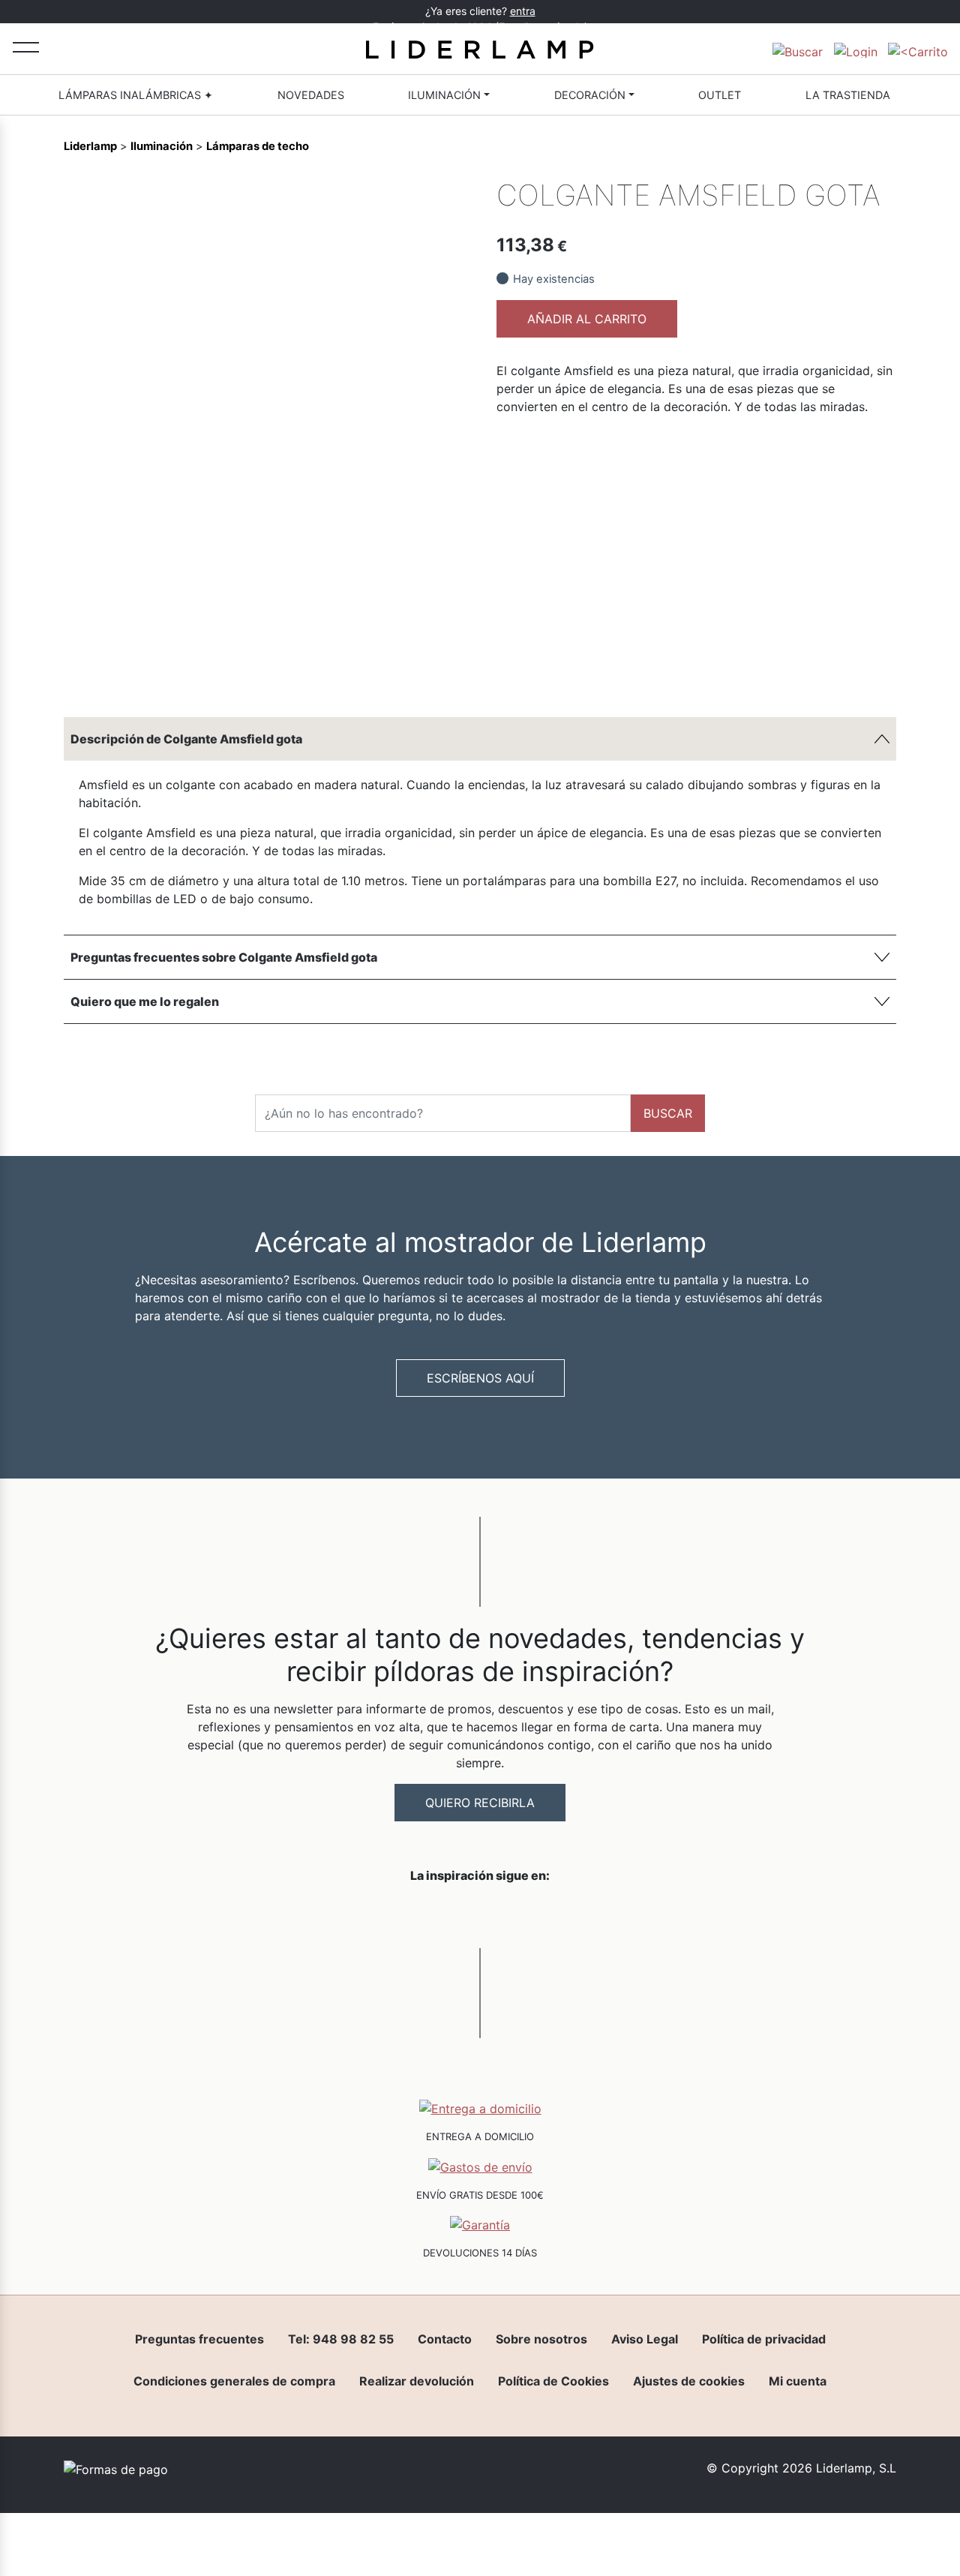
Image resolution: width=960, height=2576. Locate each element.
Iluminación (444, 95)
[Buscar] (798, 49)
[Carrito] (918, 49)
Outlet (720, 95)
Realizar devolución (417, 2381)
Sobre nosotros (541, 2339)
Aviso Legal (645, 2339)
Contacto (445, 2339)
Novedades (311, 95)
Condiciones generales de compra (234, 2381)
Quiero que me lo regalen (145, 1001)
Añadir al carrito (587, 319)
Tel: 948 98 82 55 (341, 2339)
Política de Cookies (553, 2381)
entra (523, 11)
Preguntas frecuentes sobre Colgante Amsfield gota (224, 957)
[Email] (451, 671)
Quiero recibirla (480, 1803)
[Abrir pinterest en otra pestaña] (564, 1914)
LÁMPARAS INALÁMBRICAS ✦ (136, 95)
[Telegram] (400, 671)
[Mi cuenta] (856, 49)
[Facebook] (349, 671)
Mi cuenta (798, 2381)
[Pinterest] (425, 671)
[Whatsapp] (374, 671)
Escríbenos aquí (480, 1378)
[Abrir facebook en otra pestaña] (396, 1914)
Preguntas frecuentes (199, 2339)
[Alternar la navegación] (26, 47)
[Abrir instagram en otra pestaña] (480, 1914)
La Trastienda (848, 95)
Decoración (590, 95)
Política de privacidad (764, 2339)
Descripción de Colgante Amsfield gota (186, 739)
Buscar (668, 1113)
